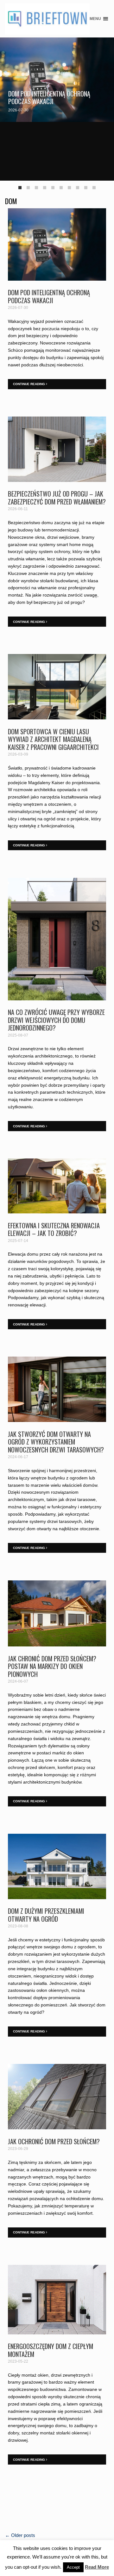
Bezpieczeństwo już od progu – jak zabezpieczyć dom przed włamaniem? (57, 497)
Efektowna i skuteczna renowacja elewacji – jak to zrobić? (54, 1229)
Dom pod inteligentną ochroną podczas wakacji (49, 97)
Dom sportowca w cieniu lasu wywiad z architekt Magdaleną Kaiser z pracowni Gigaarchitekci (53, 739)
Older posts (20, 2535)
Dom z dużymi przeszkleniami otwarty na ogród (46, 1915)
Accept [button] (73, 2567)
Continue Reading (29, 384)
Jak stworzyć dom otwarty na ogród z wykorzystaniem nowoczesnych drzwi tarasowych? (56, 1442)
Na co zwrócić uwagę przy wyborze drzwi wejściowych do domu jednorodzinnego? (56, 1020)
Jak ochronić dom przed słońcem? (54, 2141)
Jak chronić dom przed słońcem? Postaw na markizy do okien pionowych (52, 1666)
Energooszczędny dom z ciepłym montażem (51, 2350)
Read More (97, 2567)
